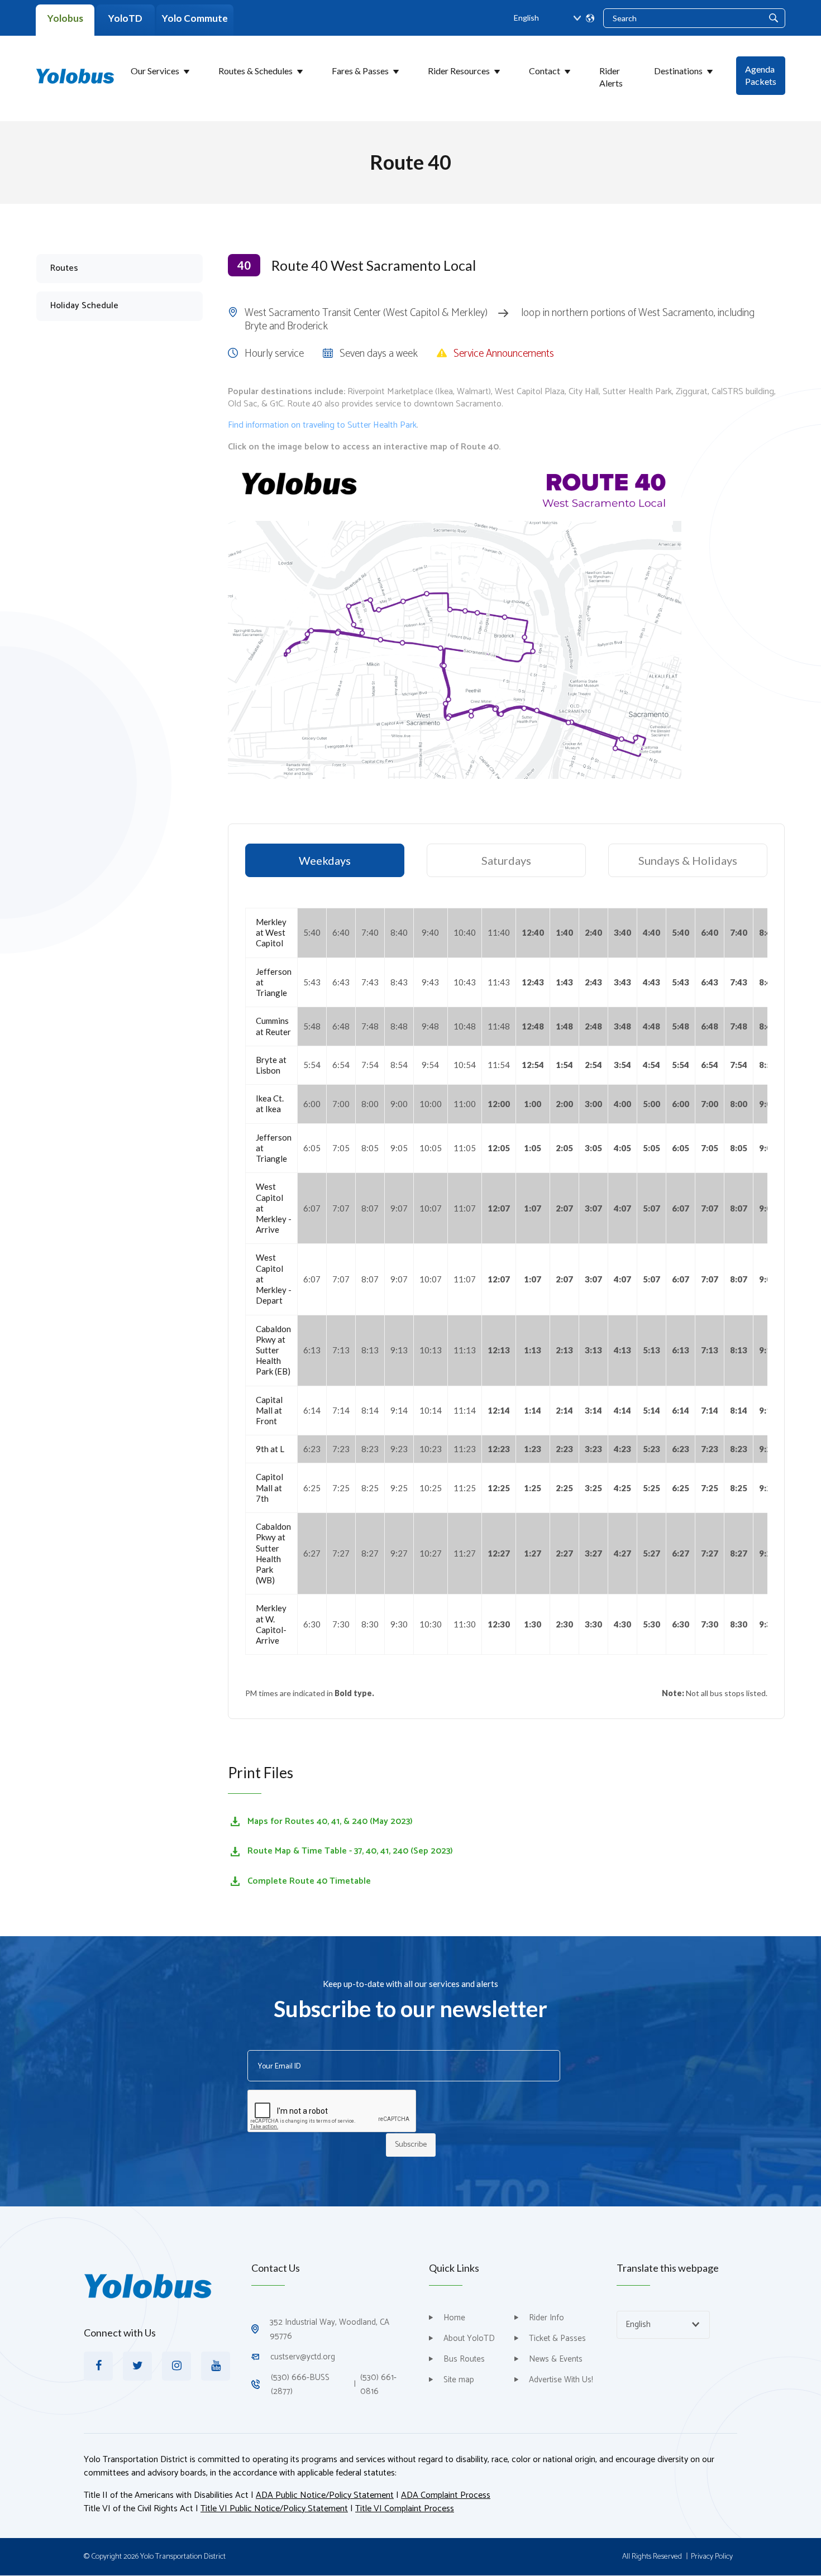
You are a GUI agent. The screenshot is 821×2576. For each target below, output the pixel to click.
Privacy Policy (712, 2557)
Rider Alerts (611, 77)
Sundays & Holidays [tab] (688, 860)
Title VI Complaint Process (405, 2509)
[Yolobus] (75, 75)
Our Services (155, 71)
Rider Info (546, 2318)
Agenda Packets (761, 75)
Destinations (678, 71)
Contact (545, 71)
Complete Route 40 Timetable (309, 1881)
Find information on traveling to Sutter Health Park (322, 425)
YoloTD (125, 18)
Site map (459, 2380)
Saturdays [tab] (506, 860)
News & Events (556, 2359)
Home (454, 2318)
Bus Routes (464, 2359)
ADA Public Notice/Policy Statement (325, 2495)
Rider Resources (459, 71)
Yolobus (65, 18)
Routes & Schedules (256, 71)
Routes (64, 268)
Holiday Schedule (84, 306)
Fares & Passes (360, 71)
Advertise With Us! (561, 2380)
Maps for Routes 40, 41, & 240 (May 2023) (330, 1821)
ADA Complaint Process (446, 2495)
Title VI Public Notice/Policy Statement (274, 2509)
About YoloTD (469, 2338)
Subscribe (411, 2145)
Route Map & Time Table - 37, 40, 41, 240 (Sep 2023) (350, 1851)
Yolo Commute (195, 18)
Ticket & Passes (557, 2338)
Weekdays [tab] (325, 860)
